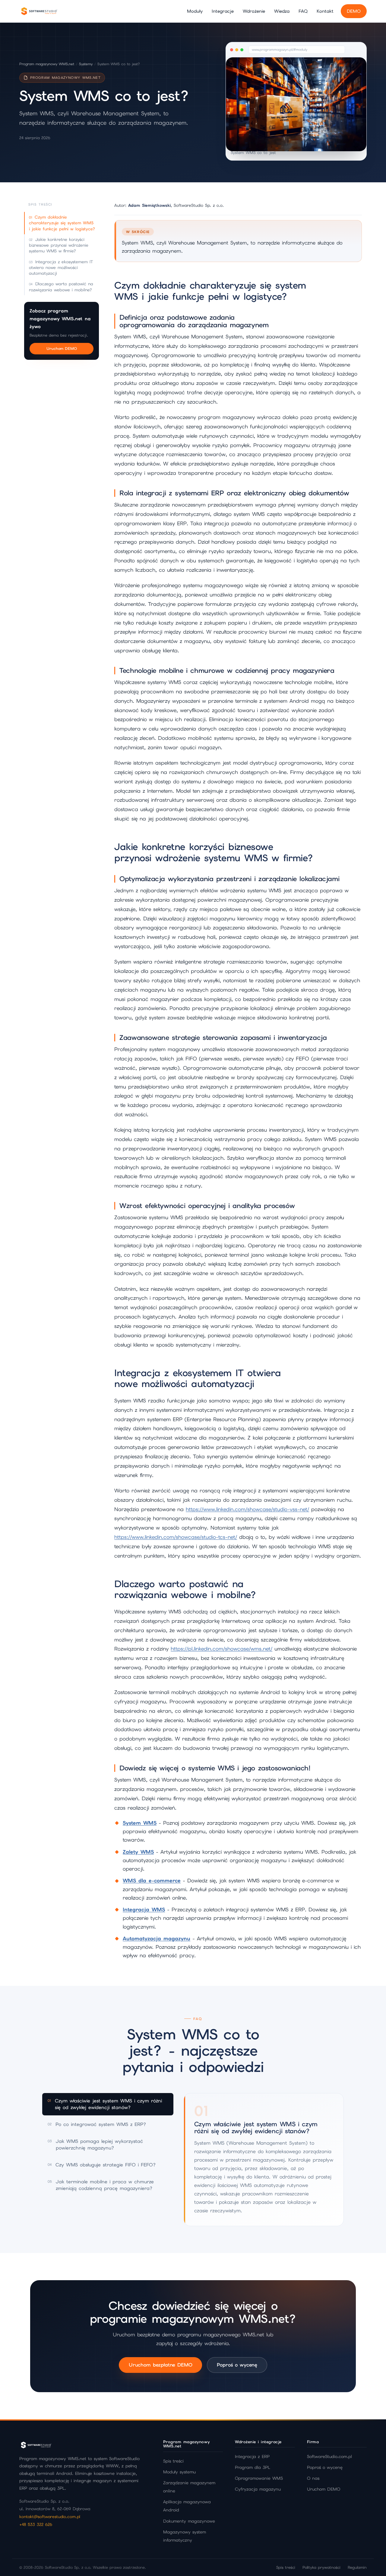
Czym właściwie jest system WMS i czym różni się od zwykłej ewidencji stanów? (105, 2104)
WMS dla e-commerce (152, 1881)
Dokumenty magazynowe (189, 2521)
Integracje (223, 11)
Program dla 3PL (253, 2467)
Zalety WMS (138, 1852)
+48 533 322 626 (36, 2524)
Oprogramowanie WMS (259, 2478)
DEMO (354, 11)
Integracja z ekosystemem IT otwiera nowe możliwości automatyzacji (61, 268)
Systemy (86, 64)
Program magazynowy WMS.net (47, 64)
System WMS (140, 1823)
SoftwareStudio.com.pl (329, 2456)
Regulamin (357, 2567)
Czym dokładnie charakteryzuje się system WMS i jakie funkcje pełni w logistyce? (62, 223)
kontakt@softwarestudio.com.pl (50, 2517)
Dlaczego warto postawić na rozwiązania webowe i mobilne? (61, 287)
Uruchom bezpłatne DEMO (160, 2365)
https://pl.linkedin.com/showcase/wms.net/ (221, 1649)
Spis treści (173, 2461)
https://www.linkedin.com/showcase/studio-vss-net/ (247, 1509)
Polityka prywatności (321, 2567)
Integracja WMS (144, 1910)
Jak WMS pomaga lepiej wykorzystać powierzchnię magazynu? (95, 2145)
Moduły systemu (179, 2472)
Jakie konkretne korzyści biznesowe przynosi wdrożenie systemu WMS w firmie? (59, 245)
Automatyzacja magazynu (157, 1938)
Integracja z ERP (252, 2456)
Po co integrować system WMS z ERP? (97, 2124)
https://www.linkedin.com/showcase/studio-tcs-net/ (176, 1537)
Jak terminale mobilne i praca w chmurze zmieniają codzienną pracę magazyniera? (101, 2185)
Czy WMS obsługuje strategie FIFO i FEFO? (102, 2165)
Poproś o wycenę (237, 2365)
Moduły (195, 11)
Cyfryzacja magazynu (258, 2489)
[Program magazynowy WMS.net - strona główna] (39, 11)
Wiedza (282, 11)
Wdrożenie (254, 11)
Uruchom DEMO (62, 349)
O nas (313, 2478)
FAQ (303, 11)
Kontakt (325, 11)
